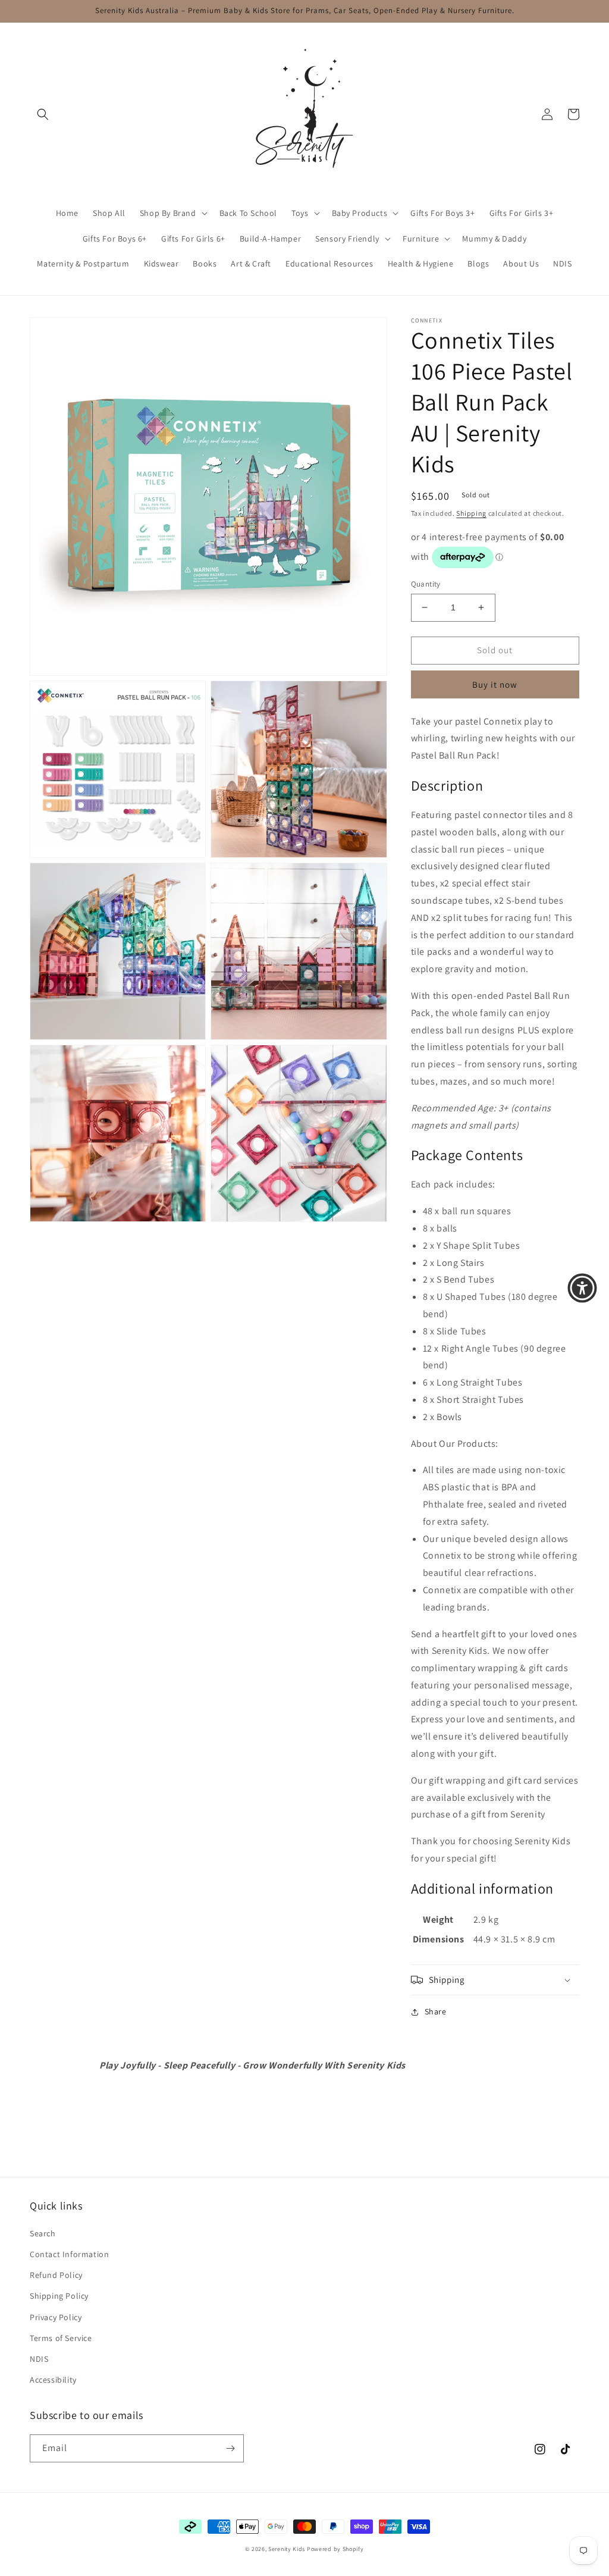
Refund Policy (56, 2275)
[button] (43, 114)
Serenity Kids (287, 2549)
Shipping (471, 513)
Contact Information (69, 2254)
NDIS (39, 2359)
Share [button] (436, 2011)
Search (43, 2233)
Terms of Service (61, 2338)
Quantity (426, 584)
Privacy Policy (56, 2317)
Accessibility (53, 2380)
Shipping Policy (59, 2296)
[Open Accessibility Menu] (582, 1288)
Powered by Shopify (335, 2549)
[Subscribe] (230, 2448)
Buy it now (495, 684)
